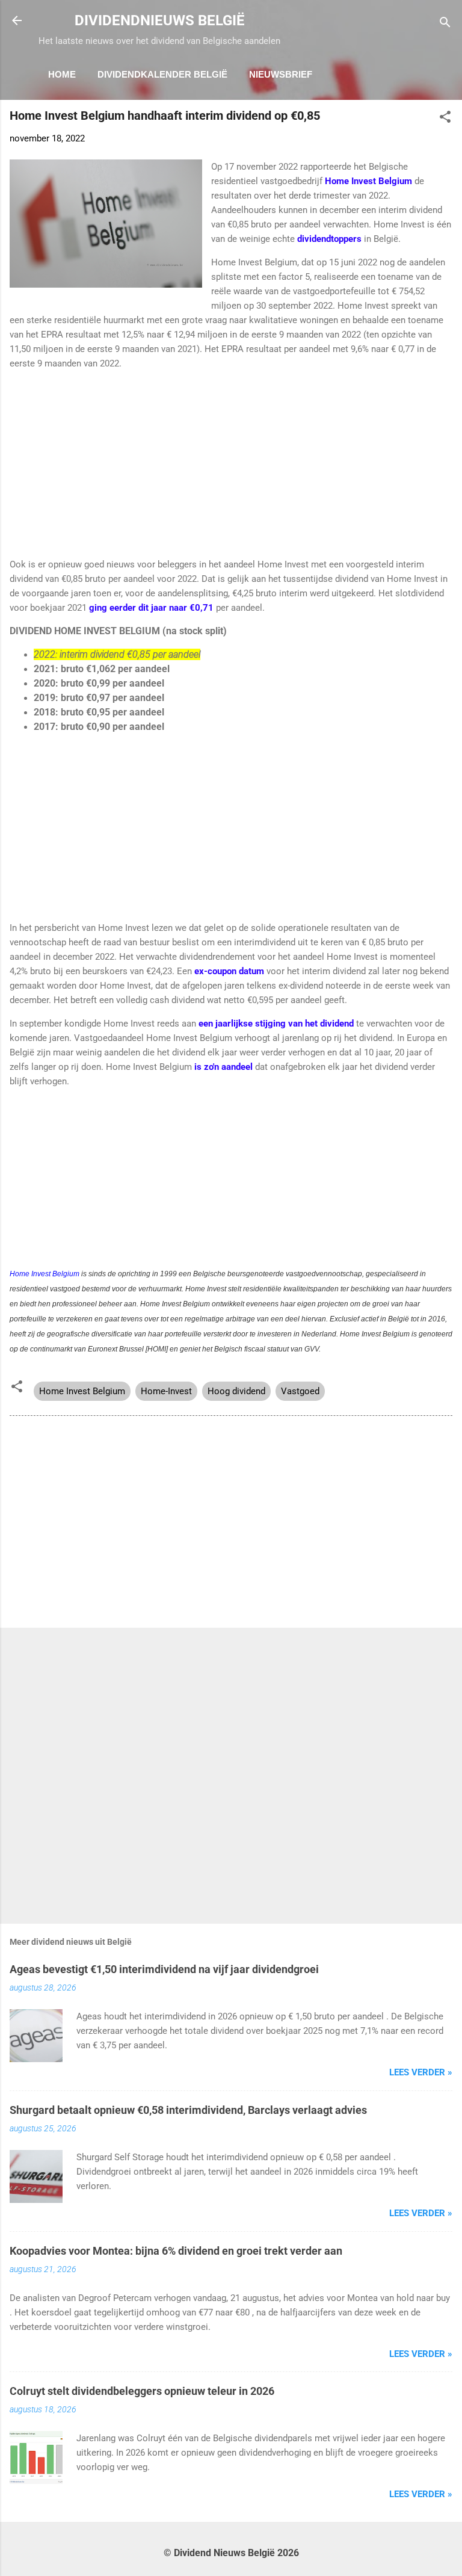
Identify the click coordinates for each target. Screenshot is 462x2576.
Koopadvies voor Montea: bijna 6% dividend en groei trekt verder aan (176, 2251)
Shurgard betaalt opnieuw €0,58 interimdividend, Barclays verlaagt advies (188, 2110)
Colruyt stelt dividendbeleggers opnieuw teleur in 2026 (142, 2391)
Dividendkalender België (162, 74)
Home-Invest (166, 1391)
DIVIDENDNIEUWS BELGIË (160, 20)
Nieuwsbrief (281, 74)
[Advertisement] (231, 464)
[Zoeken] (445, 24)
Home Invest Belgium (45, 1274)
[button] (445, 119)
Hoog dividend (236, 1391)
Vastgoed (300, 1391)
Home (62, 74)
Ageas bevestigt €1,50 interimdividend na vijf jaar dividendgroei (164, 1969)
